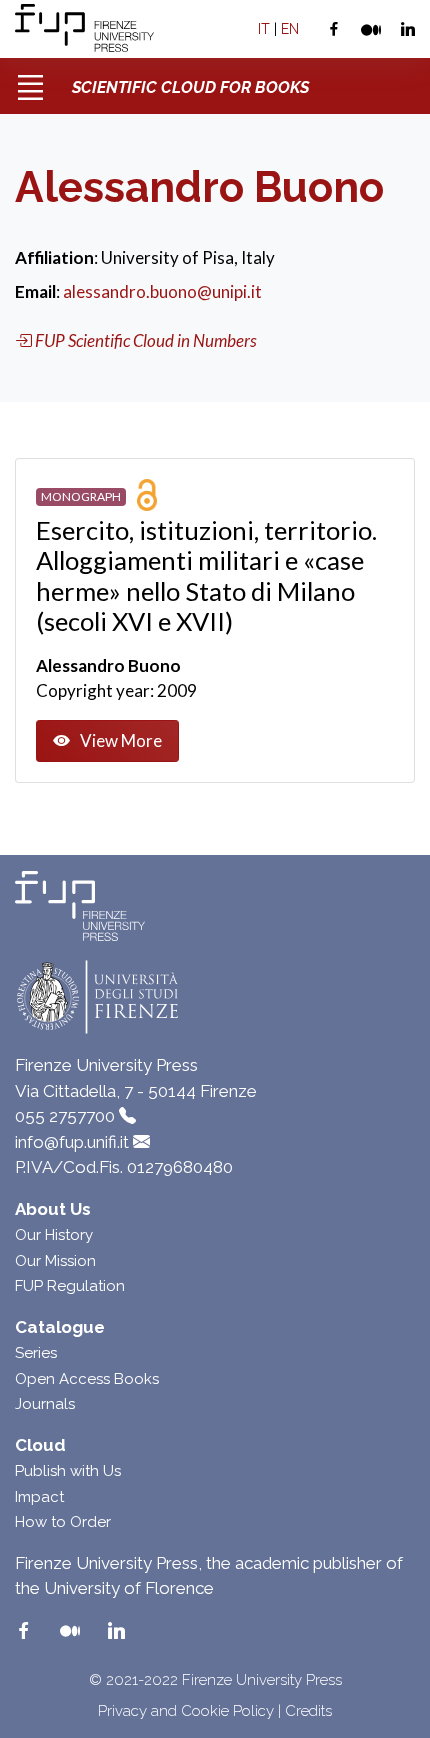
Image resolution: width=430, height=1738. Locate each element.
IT (264, 29)
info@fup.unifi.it (72, 1142)
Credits (308, 1711)
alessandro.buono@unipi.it (162, 291)
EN (290, 29)
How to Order (63, 1522)
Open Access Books (87, 1379)
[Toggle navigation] (30, 80)
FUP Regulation (70, 1286)
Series (36, 1353)
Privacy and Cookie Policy (186, 1711)
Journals (45, 1404)
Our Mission (55, 1261)
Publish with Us (68, 1471)
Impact (39, 1497)
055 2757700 (65, 1116)
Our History (54, 1235)
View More (121, 740)
